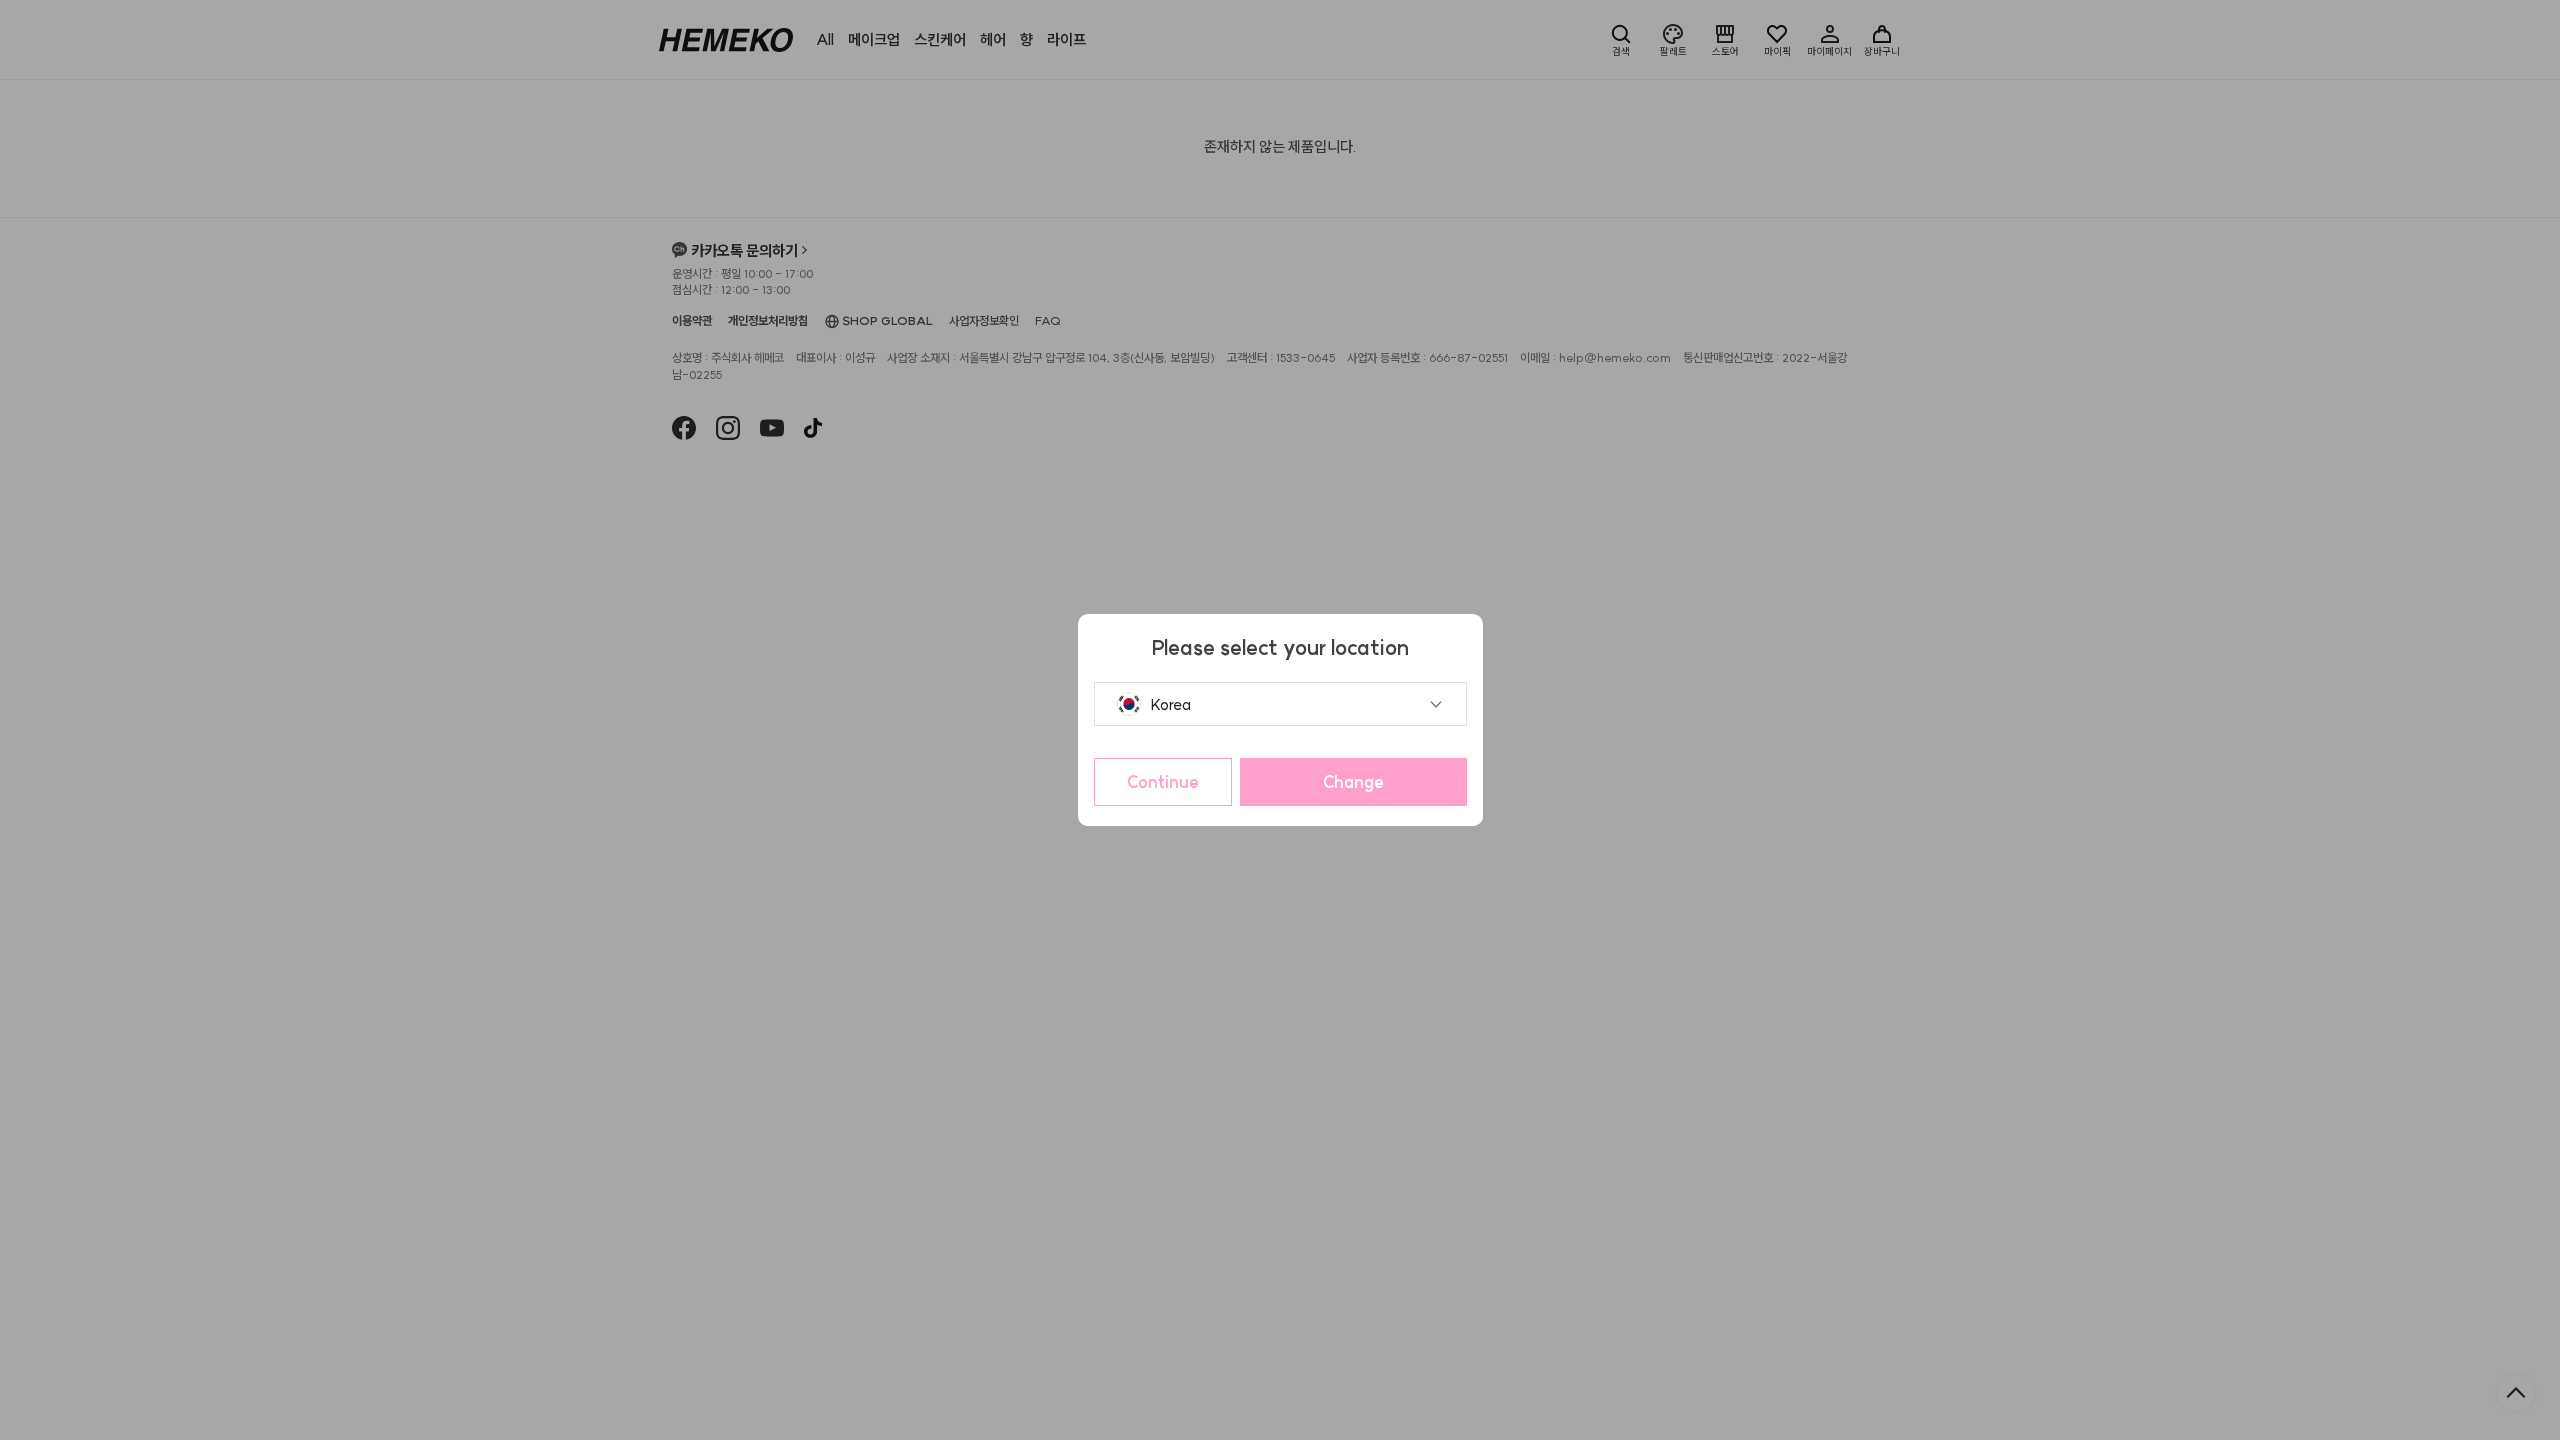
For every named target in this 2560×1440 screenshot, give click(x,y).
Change (1353, 782)
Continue (1163, 782)
